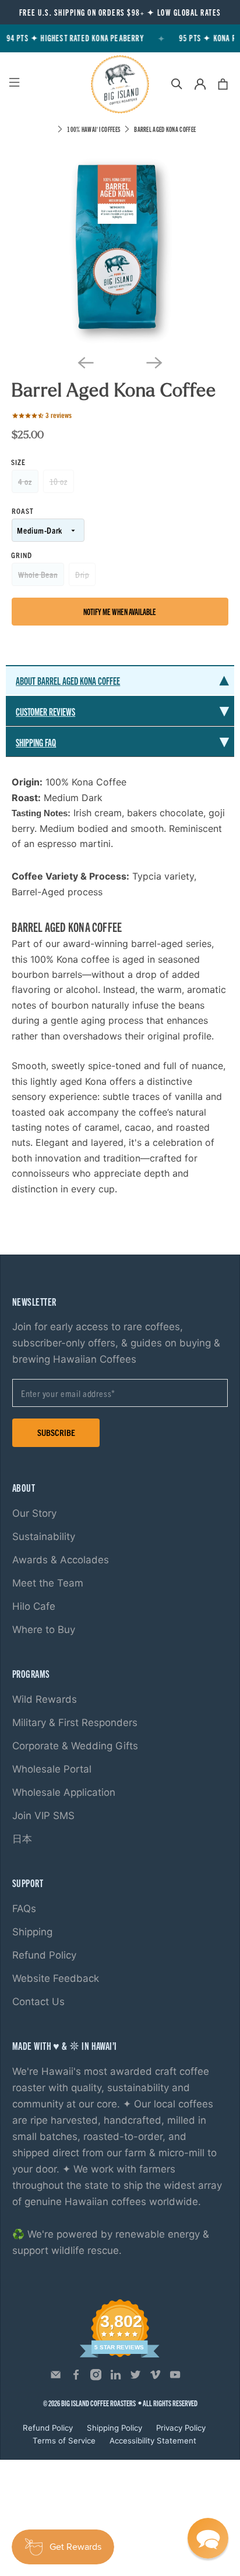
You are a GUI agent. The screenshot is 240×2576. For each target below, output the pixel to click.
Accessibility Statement (153, 2441)
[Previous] (86, 363)
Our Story (34, 1513)
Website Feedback (56, 1978)
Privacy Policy (181, 2428)
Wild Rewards (45, 1699)
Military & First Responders (75, 1723)
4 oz (25, 481)
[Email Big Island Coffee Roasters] (56, 2378)
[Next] (154, 363)
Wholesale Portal (52, 1769)
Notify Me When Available (120, 612)
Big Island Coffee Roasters (98, 2403)
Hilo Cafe (34, 1606)
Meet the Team (48, 1583)
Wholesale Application (64, 1792)
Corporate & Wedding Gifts (75, 1746)
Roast (23, 511)
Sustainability (44, 1537)
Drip (82, 574)
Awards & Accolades (61, 1560)
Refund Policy (44, 1955)
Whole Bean (38, 574)
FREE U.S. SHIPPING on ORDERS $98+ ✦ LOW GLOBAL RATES (120, 12)
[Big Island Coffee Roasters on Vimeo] (155, 2378)
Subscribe (56, 1432)
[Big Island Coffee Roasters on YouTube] (175, 2378)
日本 (22, 1839)
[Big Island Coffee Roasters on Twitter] (135, 2378)
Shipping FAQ (36, 742)
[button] (208, 2538)
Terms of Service (64, 2441)
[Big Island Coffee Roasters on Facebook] (76, 2378)
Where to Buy (44, 1630)
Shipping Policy (114, 2428)
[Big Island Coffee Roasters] (120, 84)
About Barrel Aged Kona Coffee (68, 680)
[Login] (200, 84)
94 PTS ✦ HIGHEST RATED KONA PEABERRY (72, 38)
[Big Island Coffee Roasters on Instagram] (96, 2378)
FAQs (24, 1909)
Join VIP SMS (43, 1816)
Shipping (32, 1932)
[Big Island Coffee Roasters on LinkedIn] (116, 2378)
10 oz (59, 481)
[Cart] (223, 84)
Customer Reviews (45, 711)
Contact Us (38, 2002)
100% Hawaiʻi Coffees (93, 129)
